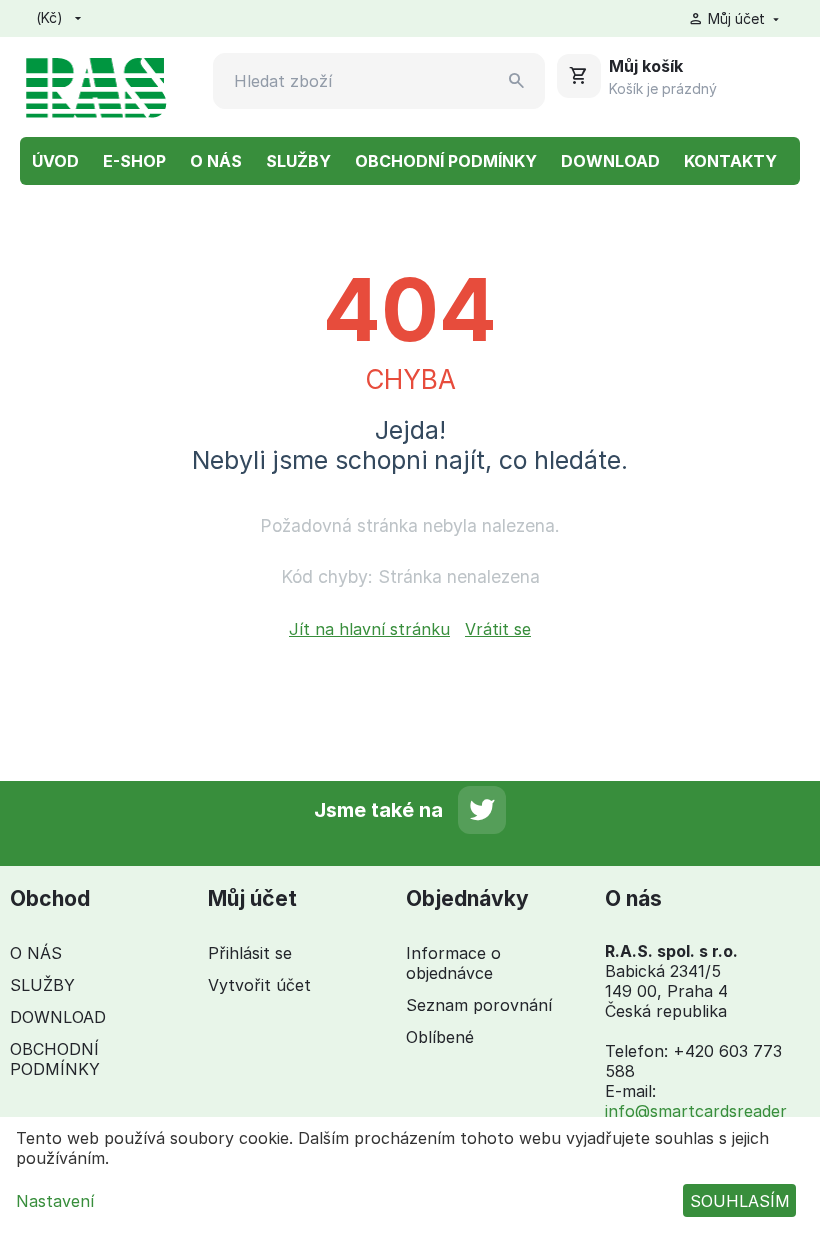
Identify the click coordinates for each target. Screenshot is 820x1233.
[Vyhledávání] (517, 81)
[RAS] (95, 85)
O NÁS (216, 161)
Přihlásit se (250, 953)
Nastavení (55, 1201)
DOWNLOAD (610, 161)
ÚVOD (55, 161)
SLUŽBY (298, 161)
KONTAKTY (730, 161)
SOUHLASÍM (740, 1201)
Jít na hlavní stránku (369, 629)
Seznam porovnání (479, 1005)
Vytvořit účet (259, 985)
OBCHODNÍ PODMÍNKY (446, 161)
